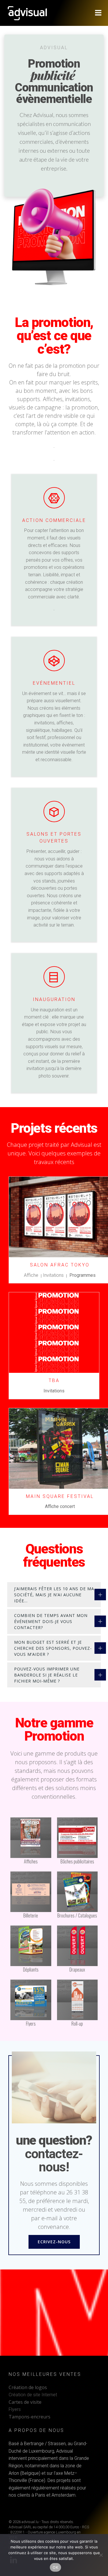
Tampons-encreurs (30, 2417)
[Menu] (98, 13)
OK (55, 2567)
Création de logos (28, 2387)
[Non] (101, 2555)
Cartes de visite (25, 2402)
